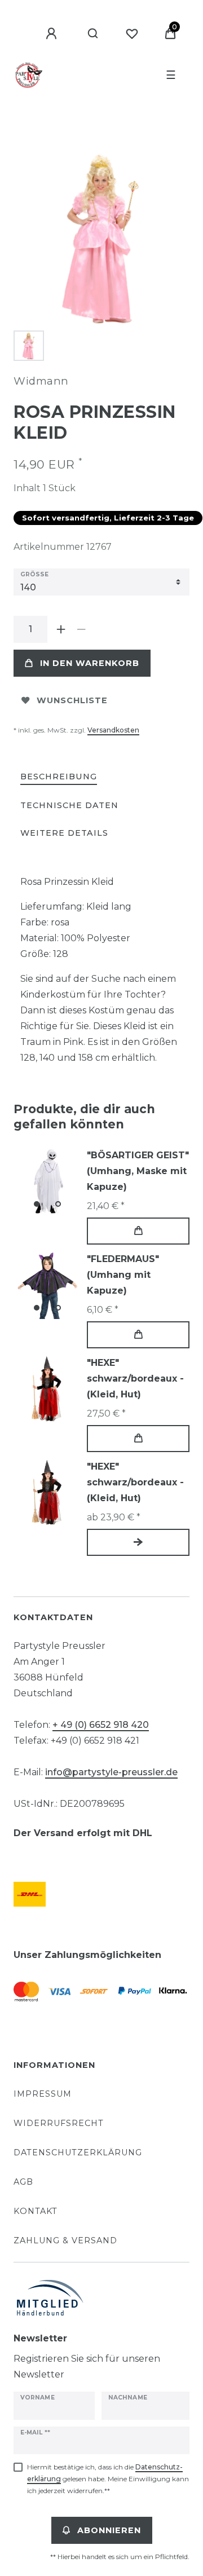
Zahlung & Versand (65, 2240)
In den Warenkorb (90, 663)
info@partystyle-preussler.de (111, 1772)
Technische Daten (69, 805)
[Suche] (93, 34)
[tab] (59, 777)
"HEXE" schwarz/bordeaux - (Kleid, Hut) (135, 1379)
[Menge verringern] (81, 629)
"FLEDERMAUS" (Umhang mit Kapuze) (123, 1275)
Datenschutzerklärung (78, 2152)
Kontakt (36, 2211)
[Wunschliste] (132, 34)
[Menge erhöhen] (61, 629)
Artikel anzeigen (138, 1542)
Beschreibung (59, 777)
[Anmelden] (53, 34)
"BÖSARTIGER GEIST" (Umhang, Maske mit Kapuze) (138, 1171)
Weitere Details (64, 833)
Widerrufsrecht (59, 2123)
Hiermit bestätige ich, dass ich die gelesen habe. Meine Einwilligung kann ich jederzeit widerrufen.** (108, 2479)
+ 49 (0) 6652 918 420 (101, 1725)
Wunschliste (72, 700)
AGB (23, 2182)
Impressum (43, 2094)
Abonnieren (109, 2530)
